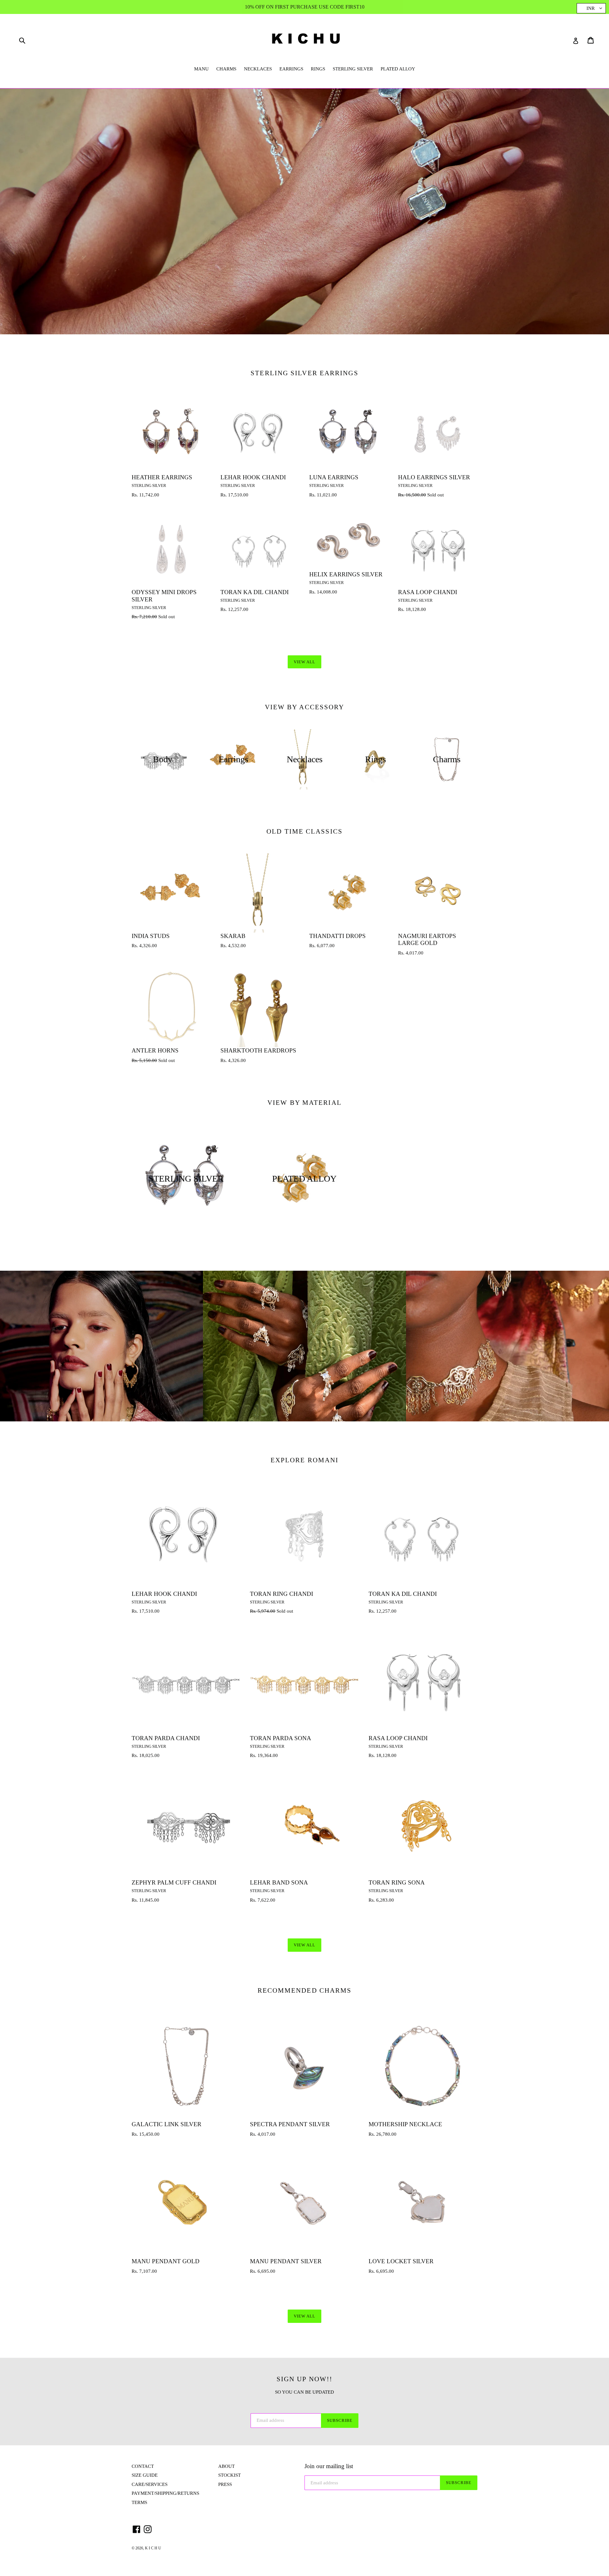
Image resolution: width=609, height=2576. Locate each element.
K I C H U (153, 2548)
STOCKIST (229, 2475)
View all (304, 662)
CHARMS (226, 69)
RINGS (318, 69)
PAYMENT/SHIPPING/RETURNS (165, 2493)
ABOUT (226, 2466)
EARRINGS (291, 69)
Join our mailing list (329, 2466)
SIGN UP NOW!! (304, 2379)
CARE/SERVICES (150, 2484)
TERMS (139, 2502)
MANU (201, 69)
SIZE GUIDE (145, 2475)
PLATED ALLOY (398, 69)
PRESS (225, 2484)
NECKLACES (258, 69)
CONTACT (143, 2466)
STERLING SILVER (353, 69)
